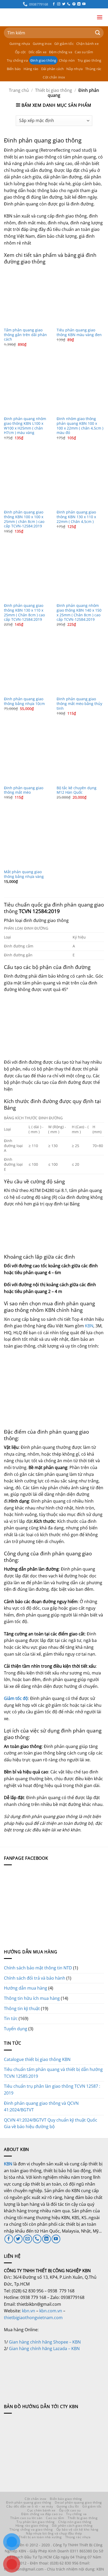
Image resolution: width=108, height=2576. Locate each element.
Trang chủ (19, 90)
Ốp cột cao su (70, 2510)
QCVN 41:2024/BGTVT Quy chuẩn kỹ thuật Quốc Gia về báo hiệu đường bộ (51, 2123)
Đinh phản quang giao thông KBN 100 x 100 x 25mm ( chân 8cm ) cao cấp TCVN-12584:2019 (24, 519)
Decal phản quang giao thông (78, 2502)
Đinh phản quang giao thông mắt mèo (24, 790)
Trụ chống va (17, 60)
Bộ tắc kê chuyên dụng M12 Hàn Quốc (77, 790)
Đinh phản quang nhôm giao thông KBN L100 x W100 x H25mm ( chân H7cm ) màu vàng (25, 426)
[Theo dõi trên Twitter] (64, 4)
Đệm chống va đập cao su (42, 2514)
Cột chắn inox (54, 77)
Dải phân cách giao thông (72, 2525)
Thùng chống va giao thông (31, 2529)
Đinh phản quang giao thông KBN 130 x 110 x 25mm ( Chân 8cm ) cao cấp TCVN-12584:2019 (24, 613)
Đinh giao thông (43, 60)
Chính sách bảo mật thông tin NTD (38, 1968)
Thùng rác (93, 69)
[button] (100, 17)
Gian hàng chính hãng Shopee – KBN (45, 2342)
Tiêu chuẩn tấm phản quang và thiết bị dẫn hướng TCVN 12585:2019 (53, 2073)
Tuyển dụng (16, 2029)
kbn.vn (29, 2311)
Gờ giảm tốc (64, 44)
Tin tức (11, 2018)
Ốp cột (20, 52)
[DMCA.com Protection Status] (43, 2371)
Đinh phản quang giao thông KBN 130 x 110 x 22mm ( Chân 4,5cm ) (76, 517)
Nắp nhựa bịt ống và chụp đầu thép (54, 2533)
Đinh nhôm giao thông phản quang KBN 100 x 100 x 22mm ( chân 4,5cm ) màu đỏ (80, 426)
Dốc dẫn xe (38, 52)
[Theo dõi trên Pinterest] (74, 4)
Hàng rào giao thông (32, 2525)
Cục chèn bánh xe (41, 2510)
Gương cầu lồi (68, 2506)
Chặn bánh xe (87, 44)
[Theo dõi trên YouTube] (84, 4)
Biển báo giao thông (66, 2499)
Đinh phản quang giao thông (29, 2502)
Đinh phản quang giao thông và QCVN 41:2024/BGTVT (41, 2107)
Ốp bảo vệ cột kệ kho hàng (77, 2529)
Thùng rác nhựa (78, 2537)
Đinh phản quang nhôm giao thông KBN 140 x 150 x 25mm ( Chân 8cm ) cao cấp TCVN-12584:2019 (79, 613)
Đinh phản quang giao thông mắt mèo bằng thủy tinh (79, 704)
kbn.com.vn (51, 2311)
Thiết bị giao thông (54, 90)
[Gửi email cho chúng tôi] (28, 2239)
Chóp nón (67, 60)
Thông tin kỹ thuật (22, 2008)
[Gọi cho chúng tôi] (69, 4)
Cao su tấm (84, 52)
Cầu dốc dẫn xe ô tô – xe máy (30, 2506)
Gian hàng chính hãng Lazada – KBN (44, 2349)
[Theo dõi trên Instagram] (59, 4)
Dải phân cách (52, 69)
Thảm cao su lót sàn (26, 2518)
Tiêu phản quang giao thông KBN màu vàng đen (79, 332)
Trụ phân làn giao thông (36, 2522)
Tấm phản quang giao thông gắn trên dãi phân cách (25, 335)
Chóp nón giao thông (75, 2522)
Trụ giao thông (90, 60)
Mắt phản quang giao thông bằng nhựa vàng (24, 874)
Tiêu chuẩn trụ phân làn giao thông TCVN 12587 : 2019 (52, 2090)
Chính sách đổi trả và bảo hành (35, 1978)
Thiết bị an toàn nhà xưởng (40, 2537)
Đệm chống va (61, 52)
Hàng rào (31, 69)
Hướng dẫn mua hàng (26, 1988)
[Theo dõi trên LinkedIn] (79, 4)
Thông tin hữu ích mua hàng (32, 1998)
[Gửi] (98, 33)
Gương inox (42, 44)
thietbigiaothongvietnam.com (33, 2318)
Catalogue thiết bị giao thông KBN (37, 2059)
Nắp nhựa (74, 69)
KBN (89, 1326)
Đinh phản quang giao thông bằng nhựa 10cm (24, 701)
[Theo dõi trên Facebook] (54, 4)
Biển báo (14, 69)
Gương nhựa (20, 44)
